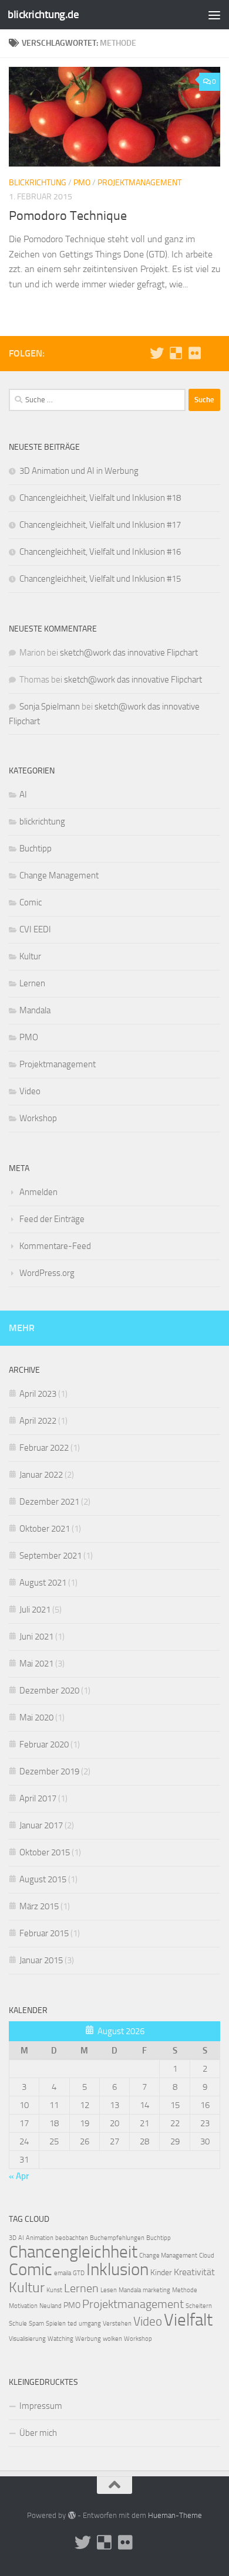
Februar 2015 (44, 1933)
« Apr (19, 2176)
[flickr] (194, 353)
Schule (18, 2324)
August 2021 (43, 1583)
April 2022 (38, 1421)
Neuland (50, 2306)
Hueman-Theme (175, 2515)
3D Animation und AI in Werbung (79, 471)
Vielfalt (188, 2320)
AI (23, 795)
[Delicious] (176, 353)
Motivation (23, 2306)
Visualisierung (27, 2339)
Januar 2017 (41, 1825)
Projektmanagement (139, 183)
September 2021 (50, 1556)
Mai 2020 (36, 1718)
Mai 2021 (36, 1664)
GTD (79, 2273)
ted (72, 2324)
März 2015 (39, 1906)
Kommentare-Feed (55, 1246)
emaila (63, 2273)
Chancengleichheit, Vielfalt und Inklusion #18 (100, 498)
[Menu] (214, 15)
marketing (156, 2290)
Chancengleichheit (73, 2252)
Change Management (59, 875)
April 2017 (38, 1798)
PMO (82, 183)
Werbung (88, 2339)
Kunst (54, 2290)
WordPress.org (47, 1273)
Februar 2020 (44, 1745)
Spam (36, 2324)
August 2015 (43, 1879)
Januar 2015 (41, 1960)
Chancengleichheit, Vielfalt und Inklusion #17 (100, 525)
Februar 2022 (44, 1448)
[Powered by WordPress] (71, 2515)
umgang (90, 2324)
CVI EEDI (35, 929)
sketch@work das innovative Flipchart (129, 653)
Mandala (35, 1010)
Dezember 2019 (49, 1771)
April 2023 (38, 1394)
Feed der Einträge (52, 1219)
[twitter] (157, 353)
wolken (112, 2339)
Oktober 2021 (45, 1529)
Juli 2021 (35, 1610)
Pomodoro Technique (68, 216)
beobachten (72, 2238)
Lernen (32, 983)
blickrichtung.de (43, 14)
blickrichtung (38, 183)
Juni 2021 (36, 1637)
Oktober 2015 (45, 1852)
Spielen (56, 2324)
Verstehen (117, 2324)
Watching (60, 2339)
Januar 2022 (41, 1475)
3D (13, 2238)
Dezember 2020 (49, 1691)
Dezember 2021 (49, 1502)
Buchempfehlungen (117, 2238)
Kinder (161, 2273)
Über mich (38, 2433)
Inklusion (117, 2270)
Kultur (30, 956)
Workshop (38, 1118)
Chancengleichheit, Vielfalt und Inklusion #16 (100, 552)
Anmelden (38, 1192)
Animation (40, 2238)
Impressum (41, 2406)
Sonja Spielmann (50, 707)
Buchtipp (36, 849)
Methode (185, 2290)
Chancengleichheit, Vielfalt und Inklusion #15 (100, 579)
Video (30, 1091)
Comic (31, 902)
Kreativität (194, 2272)
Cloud (207, 2256)
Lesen (109, 2290)
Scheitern (199, 2306)
